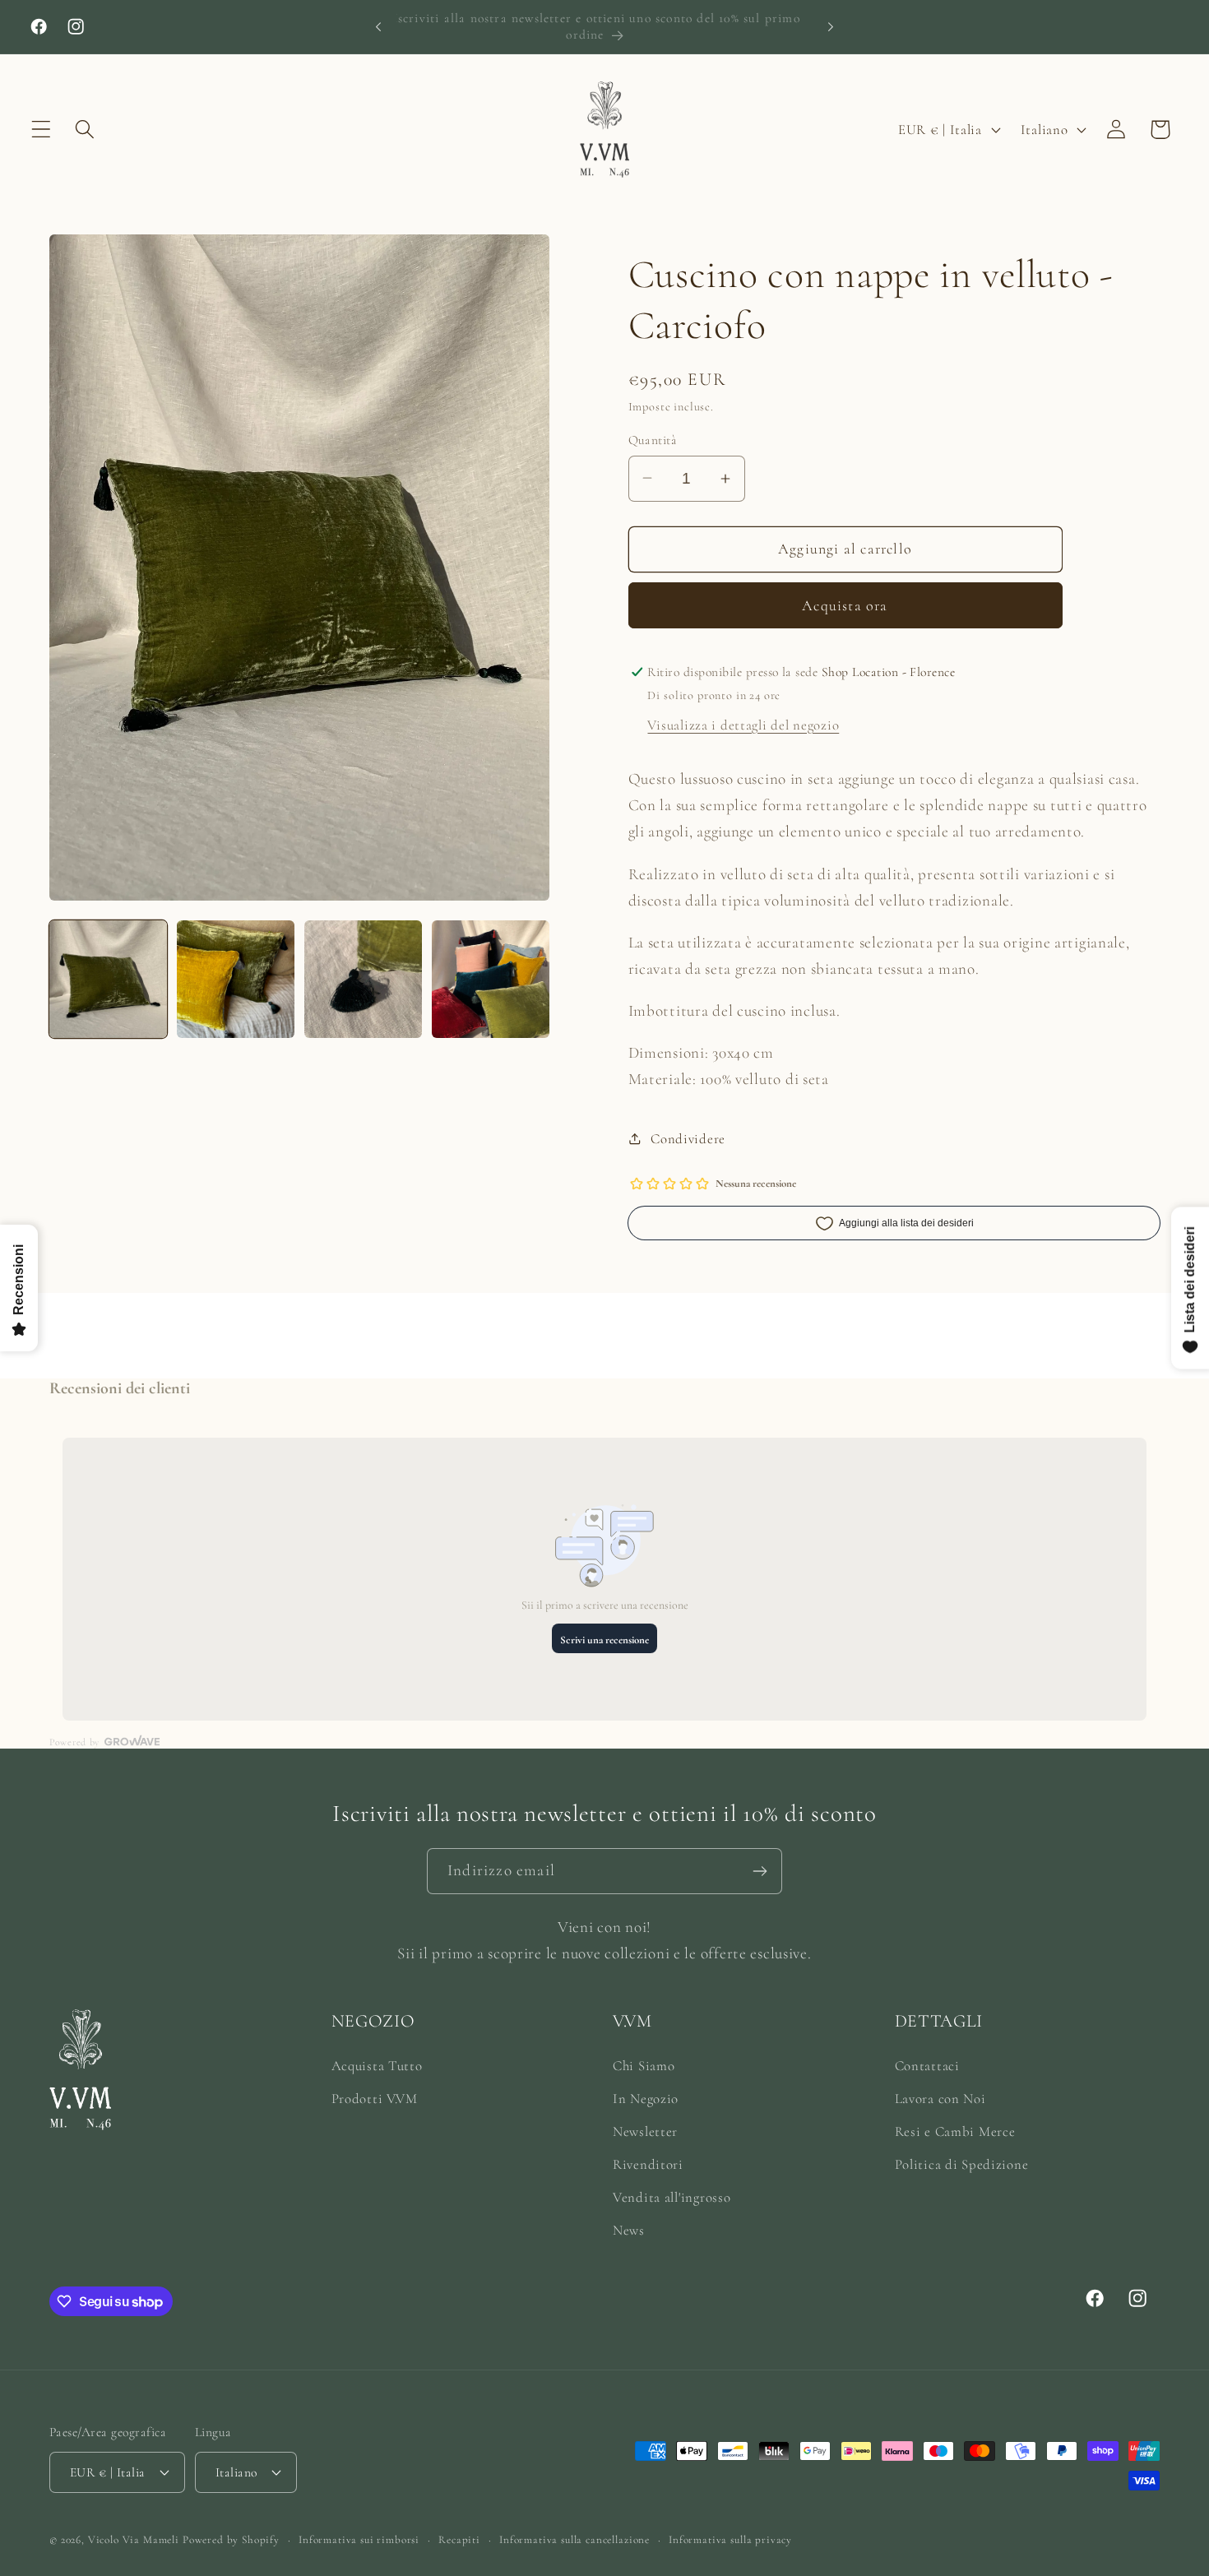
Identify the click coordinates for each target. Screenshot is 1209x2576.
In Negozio (646, 2099)
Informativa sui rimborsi (359, 2540)
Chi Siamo (644, 2066)
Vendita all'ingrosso (672, 2197)
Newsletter (645, 2131)
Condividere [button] (688, 1139)
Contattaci (927, 2066)
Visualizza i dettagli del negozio (743, 725)
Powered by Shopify (231, 2540)
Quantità (653, 440)
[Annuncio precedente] (378, 26)
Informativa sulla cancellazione (574, 2540)
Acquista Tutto (377, 2066)
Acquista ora (845, 605)
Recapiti (459, 2540)
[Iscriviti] (760, 1871)
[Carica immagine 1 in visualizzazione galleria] (108, 979)
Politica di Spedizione (962, 2164)
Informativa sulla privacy (730, 2540)
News (629, 2230)
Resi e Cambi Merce (955, 2131)
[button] (42, 130)
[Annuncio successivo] (831, 26)
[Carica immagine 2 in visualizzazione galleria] (236, 979)
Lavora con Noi (940, 2099)
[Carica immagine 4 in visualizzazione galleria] (491, 979)
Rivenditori (648, 2164)
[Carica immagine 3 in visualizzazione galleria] (363, 979)
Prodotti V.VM (375, 2099)
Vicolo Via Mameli (134, 2540)
